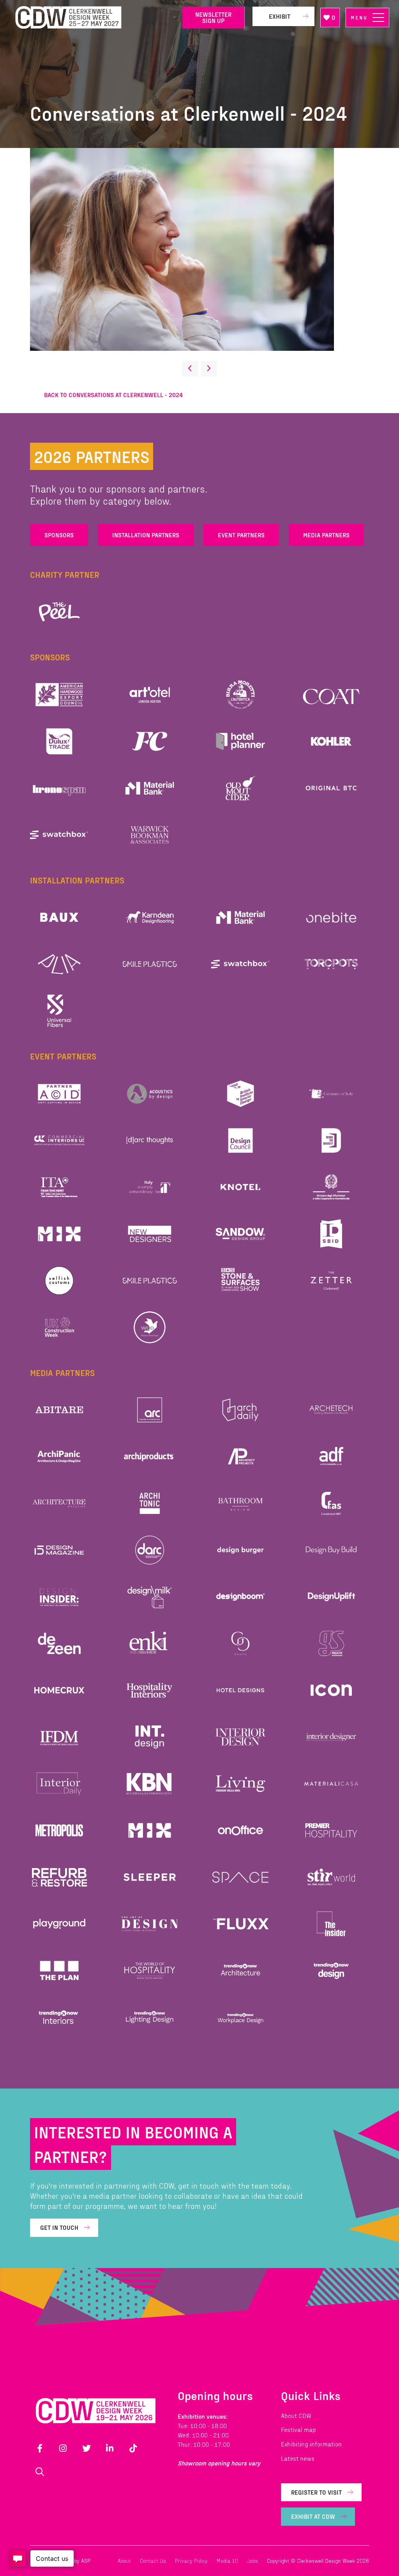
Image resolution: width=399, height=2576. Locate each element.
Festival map (298, 2429)
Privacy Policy (191, 2561)
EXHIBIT (280, 16)
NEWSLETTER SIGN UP (213, 17)
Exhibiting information (311, 2444)
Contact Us (153, 2561)
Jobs (252, 2561)
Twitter (87, 2448)
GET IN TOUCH (59, 2227)
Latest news (298, 2458)
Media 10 (227, 2561)
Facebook (40, 2448)
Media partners (326, 535)
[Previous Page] (190, 369)
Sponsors (59, 535)
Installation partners (146, 535)
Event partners (241, 535)
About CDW (296, 2415)
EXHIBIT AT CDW (313, 2516)
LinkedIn (110, 2448)
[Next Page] (209, 369)
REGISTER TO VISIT (316, 2492)
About (124, 2561)
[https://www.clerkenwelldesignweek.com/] (93, 18)
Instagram (63, 2448)
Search (40, 2472)
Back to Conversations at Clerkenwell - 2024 (113, 395)
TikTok (133, 2448)
